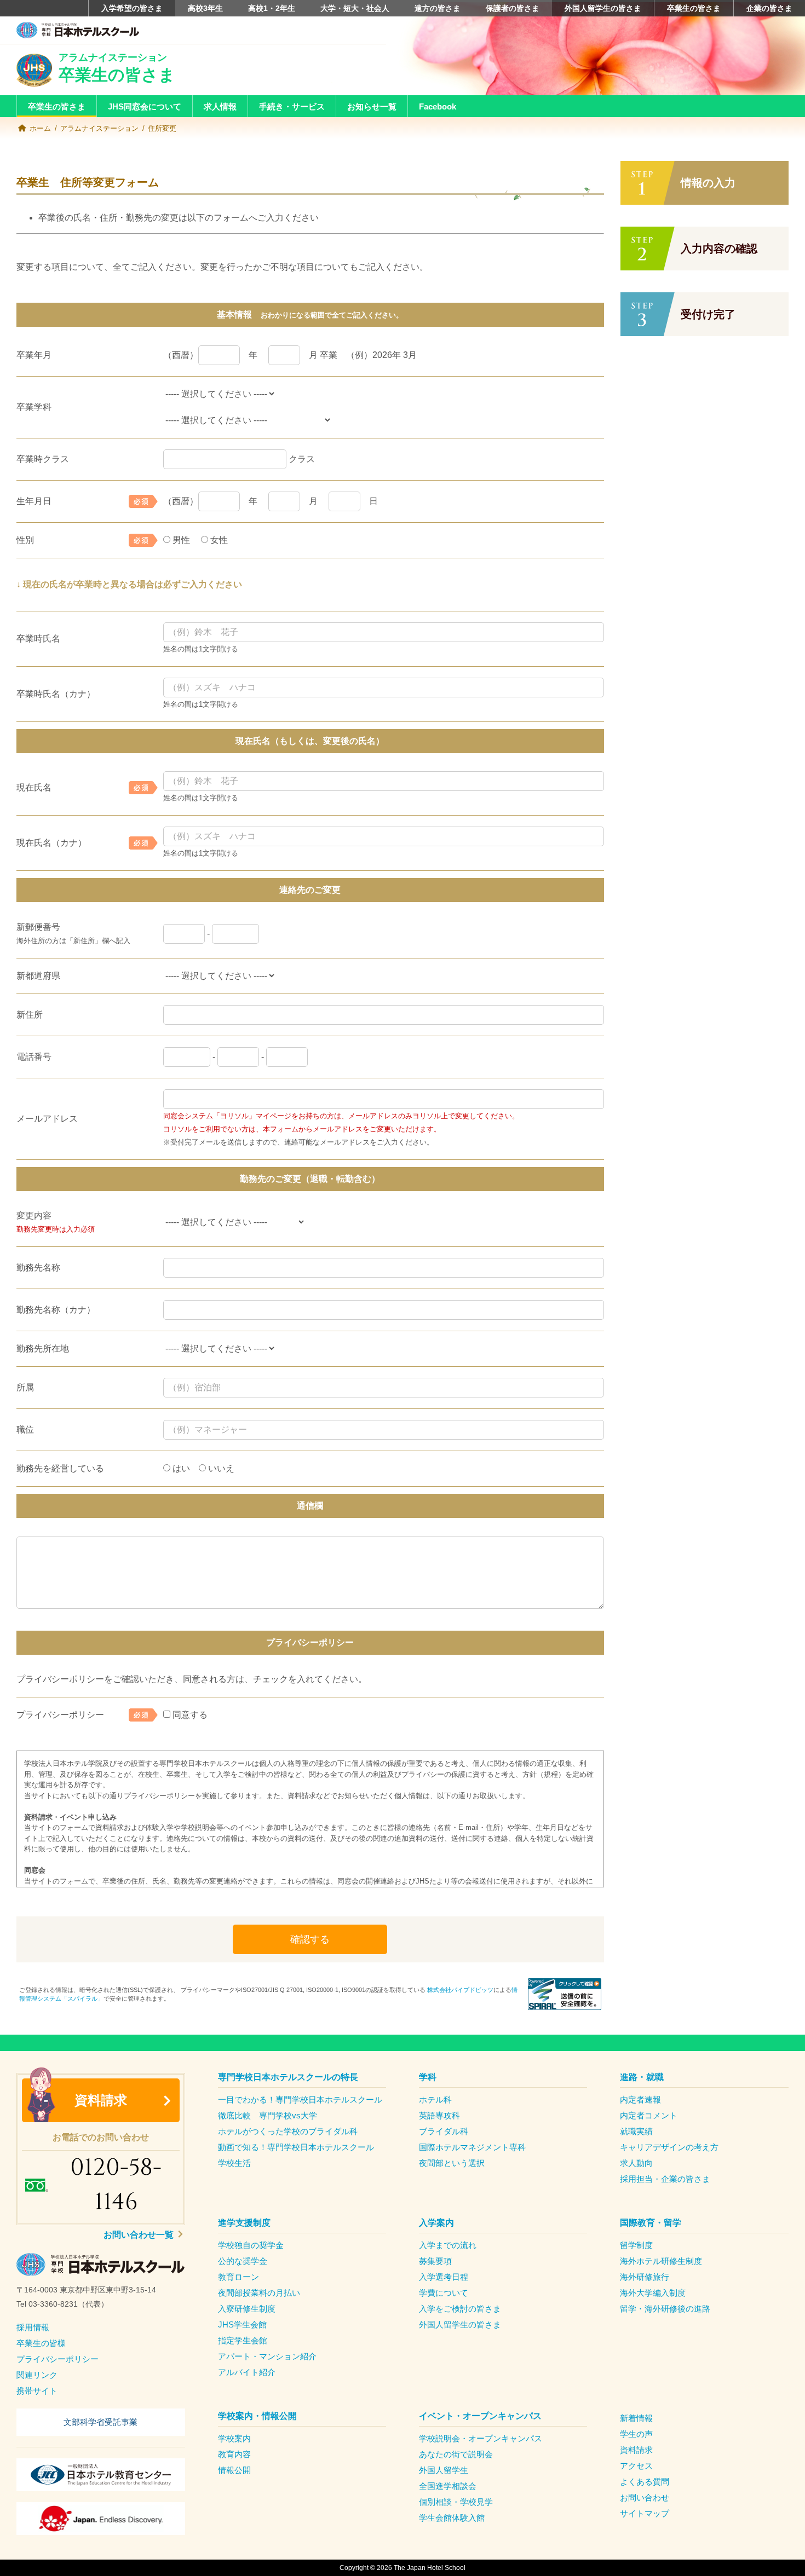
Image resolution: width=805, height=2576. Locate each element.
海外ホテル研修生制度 (661, 2261)
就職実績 (636, 2131)
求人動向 (636, 2163)
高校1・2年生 (272, 8)
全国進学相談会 (448, 2486)
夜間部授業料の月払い (259, 2293)
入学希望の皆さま (132, 8)
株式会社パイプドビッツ (460, 1990)
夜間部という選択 (452, 2163)
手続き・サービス (292, 106)
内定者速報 (640, 2100)
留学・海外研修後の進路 (665, 2309)
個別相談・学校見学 (456, 2502)
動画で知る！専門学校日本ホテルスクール (296, 2147)
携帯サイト (37, 2391)
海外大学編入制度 (653, 2293)
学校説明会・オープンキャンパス (481, 2438)
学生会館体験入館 (452, 2518)
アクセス (636, 2466)
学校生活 (234, 2163)
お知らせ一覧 (372, 106)
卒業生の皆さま (694, 8)
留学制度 (636, 2245)
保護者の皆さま (513, 8)
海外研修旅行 (645, 2277)
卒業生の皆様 (41, 2343)
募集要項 (435, 2261)
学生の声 (636, 2434)
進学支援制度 (244, 2223)
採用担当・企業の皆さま (665, 2179)
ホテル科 (435, 2100)
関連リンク (37, 2375)
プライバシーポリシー (58, 2359)
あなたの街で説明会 (456, 2454)
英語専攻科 (439, 2115)
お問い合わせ (645, 2497)
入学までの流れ (448, 2245)
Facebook (438, 106)
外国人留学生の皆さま (603, 8)
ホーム (40, 128)
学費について (444, 2293)
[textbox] (101, 2297)
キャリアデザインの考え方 (669, 2147)
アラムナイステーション (99, 128)
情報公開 (234, 2470)
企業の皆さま (769, 8)
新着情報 (636, 2418)
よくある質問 (645, 2482)
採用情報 (33, 2327)
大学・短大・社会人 (355, 8)
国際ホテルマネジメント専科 (472, 2147)
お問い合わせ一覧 (140, 2235)
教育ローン (238, 2277)
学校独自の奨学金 (251, 2245)
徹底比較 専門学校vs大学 (268, 2115)
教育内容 (234, 2454)
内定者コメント (649, 2115)
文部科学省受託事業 (100, 2422)
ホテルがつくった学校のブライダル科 (288, 2131)
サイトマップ (645, 2513)
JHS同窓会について (145, 106)
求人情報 (220, 106)
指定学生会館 (243, 2340)
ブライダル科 (444, 2131)
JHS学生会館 (242, 2324)
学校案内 (234, 2438)
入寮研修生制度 (247, 2309)
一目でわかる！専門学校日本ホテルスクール (300, 2100)
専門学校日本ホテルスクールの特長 (288, 2077)
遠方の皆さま (438, 8)
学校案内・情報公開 (257, 2416)
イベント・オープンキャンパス (480, 2416)
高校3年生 (205, 8)
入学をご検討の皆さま (460, 2309)
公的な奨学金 (243, 2261)
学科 (428, 2077)
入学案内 (436, 2223)
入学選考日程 (444, 2277)
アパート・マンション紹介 (267, 2356)
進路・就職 (642, 2077)
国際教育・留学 (651, 2223)
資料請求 (101, 2100)
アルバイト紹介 (247, 2372)
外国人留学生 (444, 2470)
